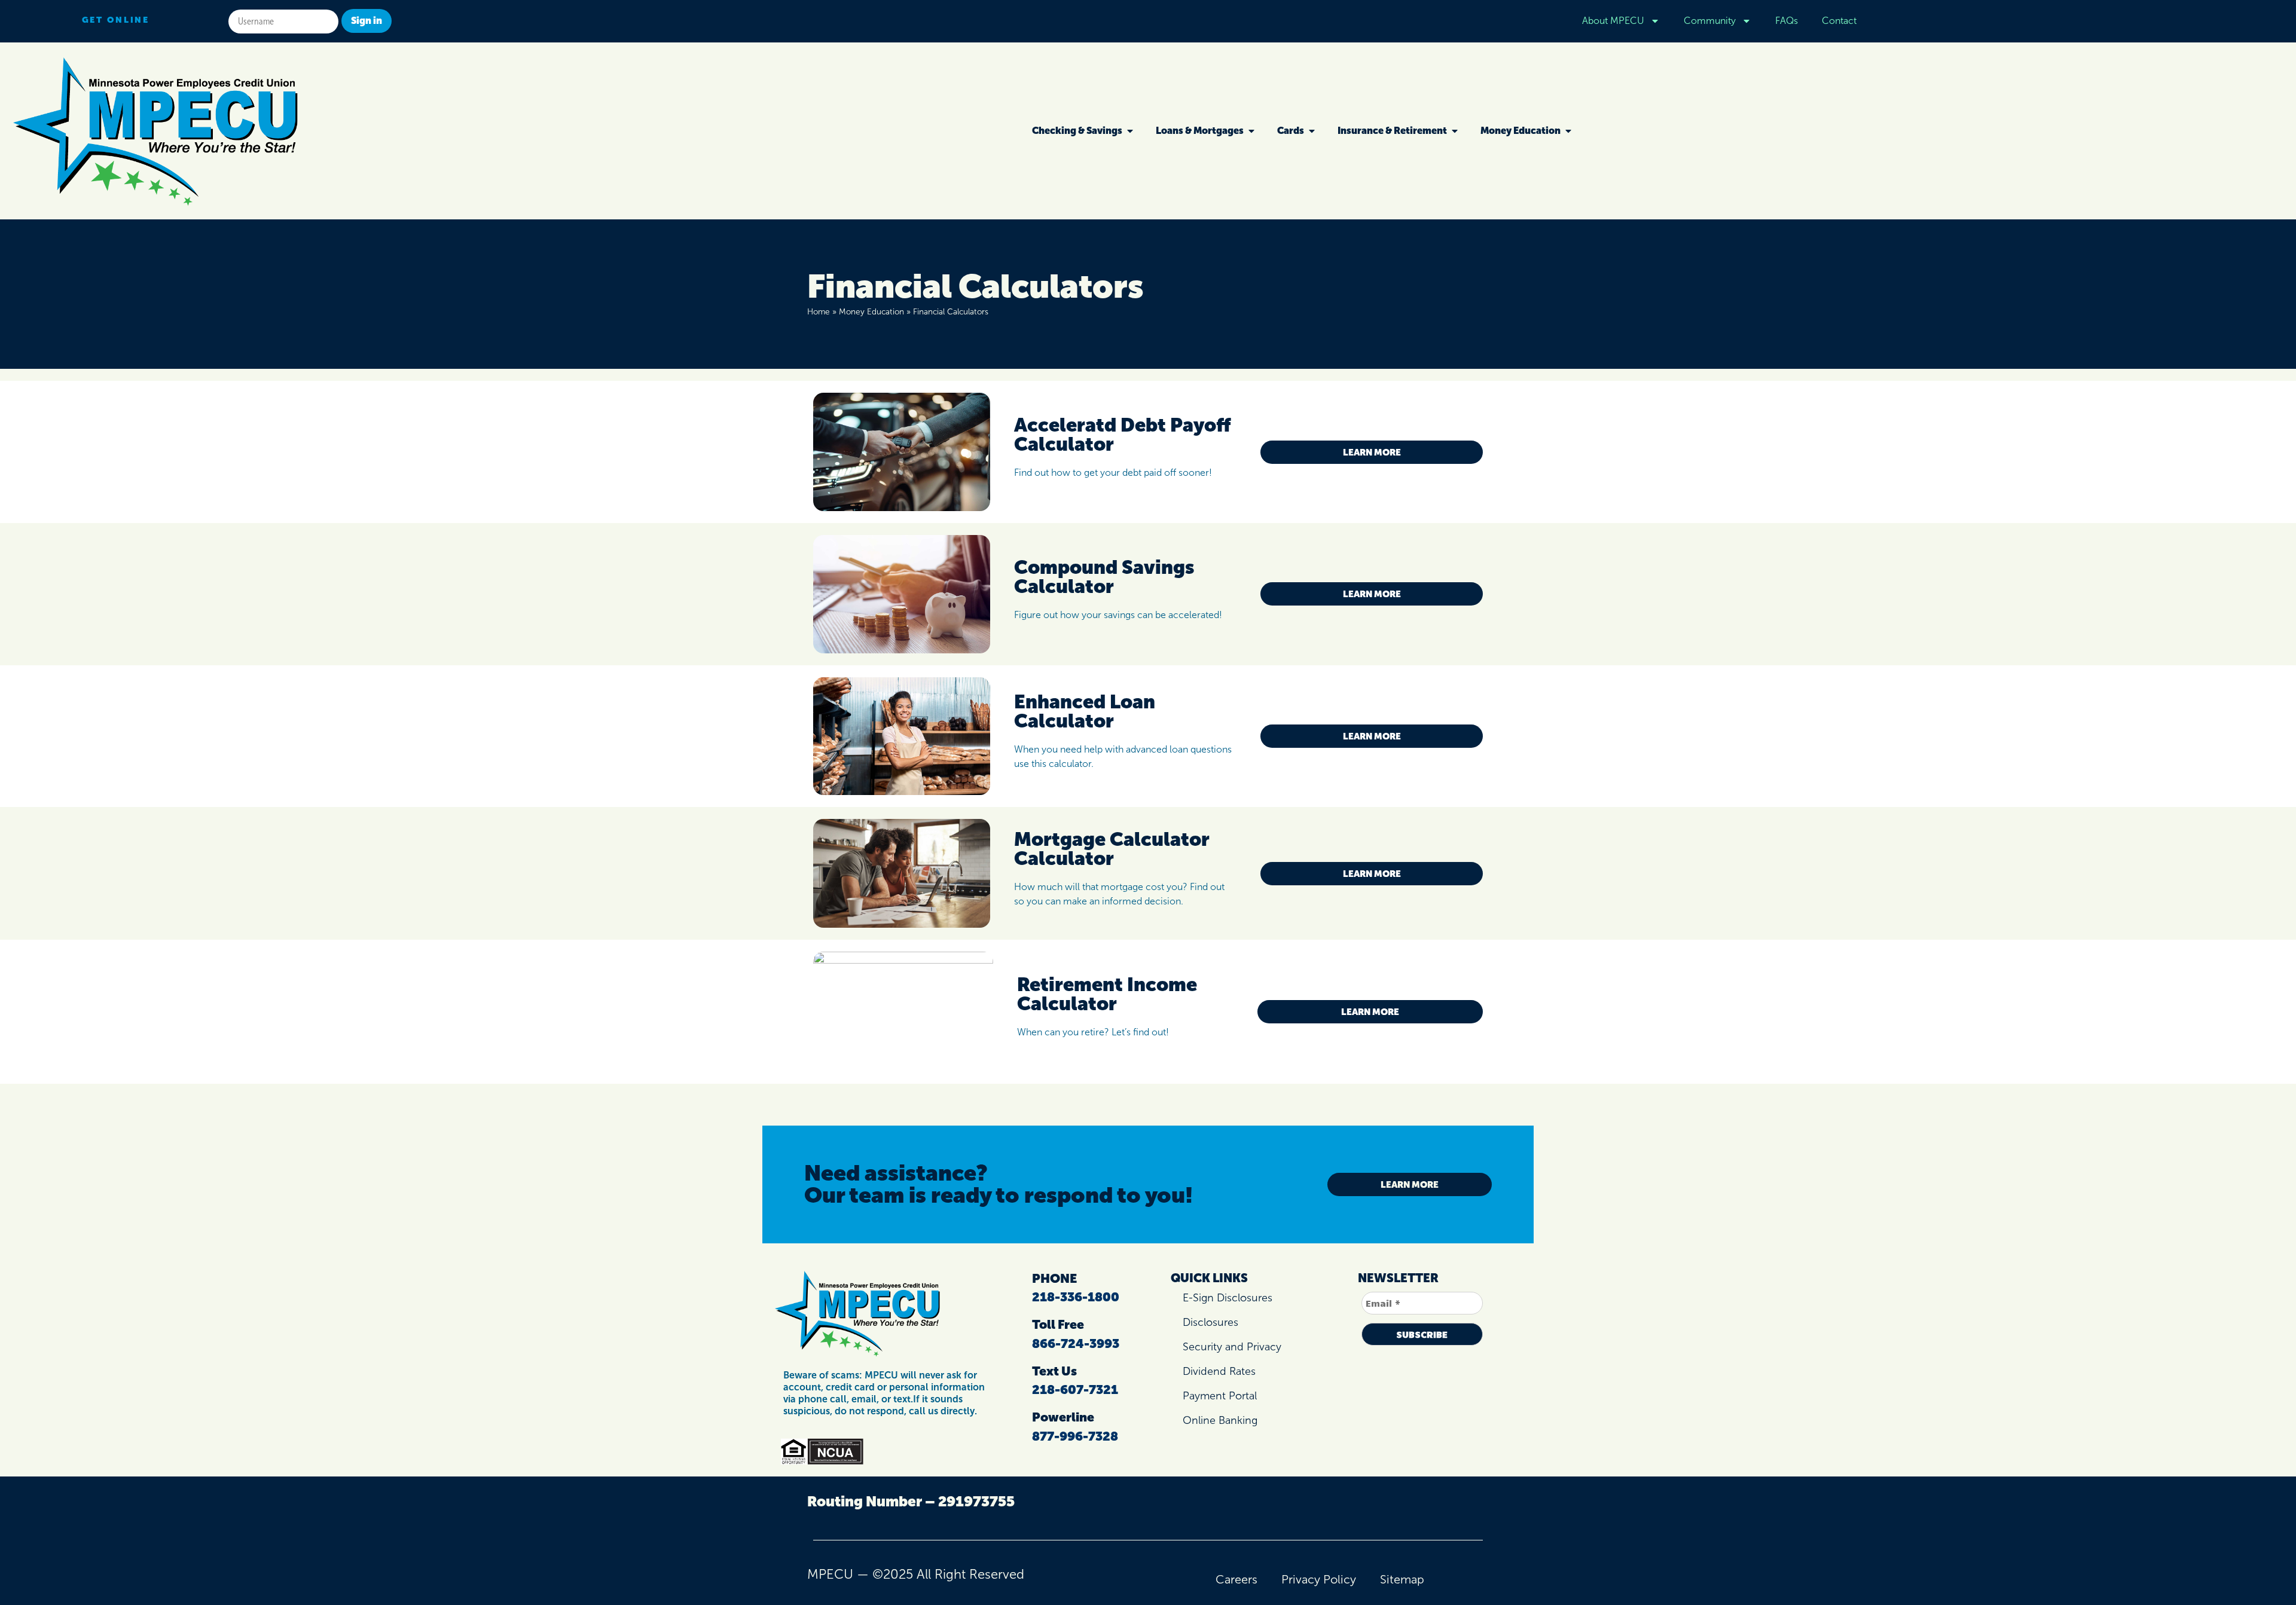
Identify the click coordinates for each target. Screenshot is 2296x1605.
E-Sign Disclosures (1228, 1298)
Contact (1839, 21)
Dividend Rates (1219, 1371)
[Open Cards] (1312, 131)
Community (1710, 21)
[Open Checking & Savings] (1130, 131)
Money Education (871, 312)
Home (819, 312)
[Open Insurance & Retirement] (1455, 131)
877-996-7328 (1075, 1436)
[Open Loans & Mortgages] (1251, 131)
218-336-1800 (1076, 1297)
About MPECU (1613, 21)
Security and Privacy (1232, 1347)
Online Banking (1220, 1420)
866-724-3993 (1076, 1343)
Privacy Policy (1319, 1579)
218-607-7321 (1075, 1390)
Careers (1236, 1579)
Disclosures (1210, 1322)
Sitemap (1402, 1579)
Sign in (367, 21)
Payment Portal (1220, 1396)
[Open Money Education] (1568, 131)
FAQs (1787, 21)
